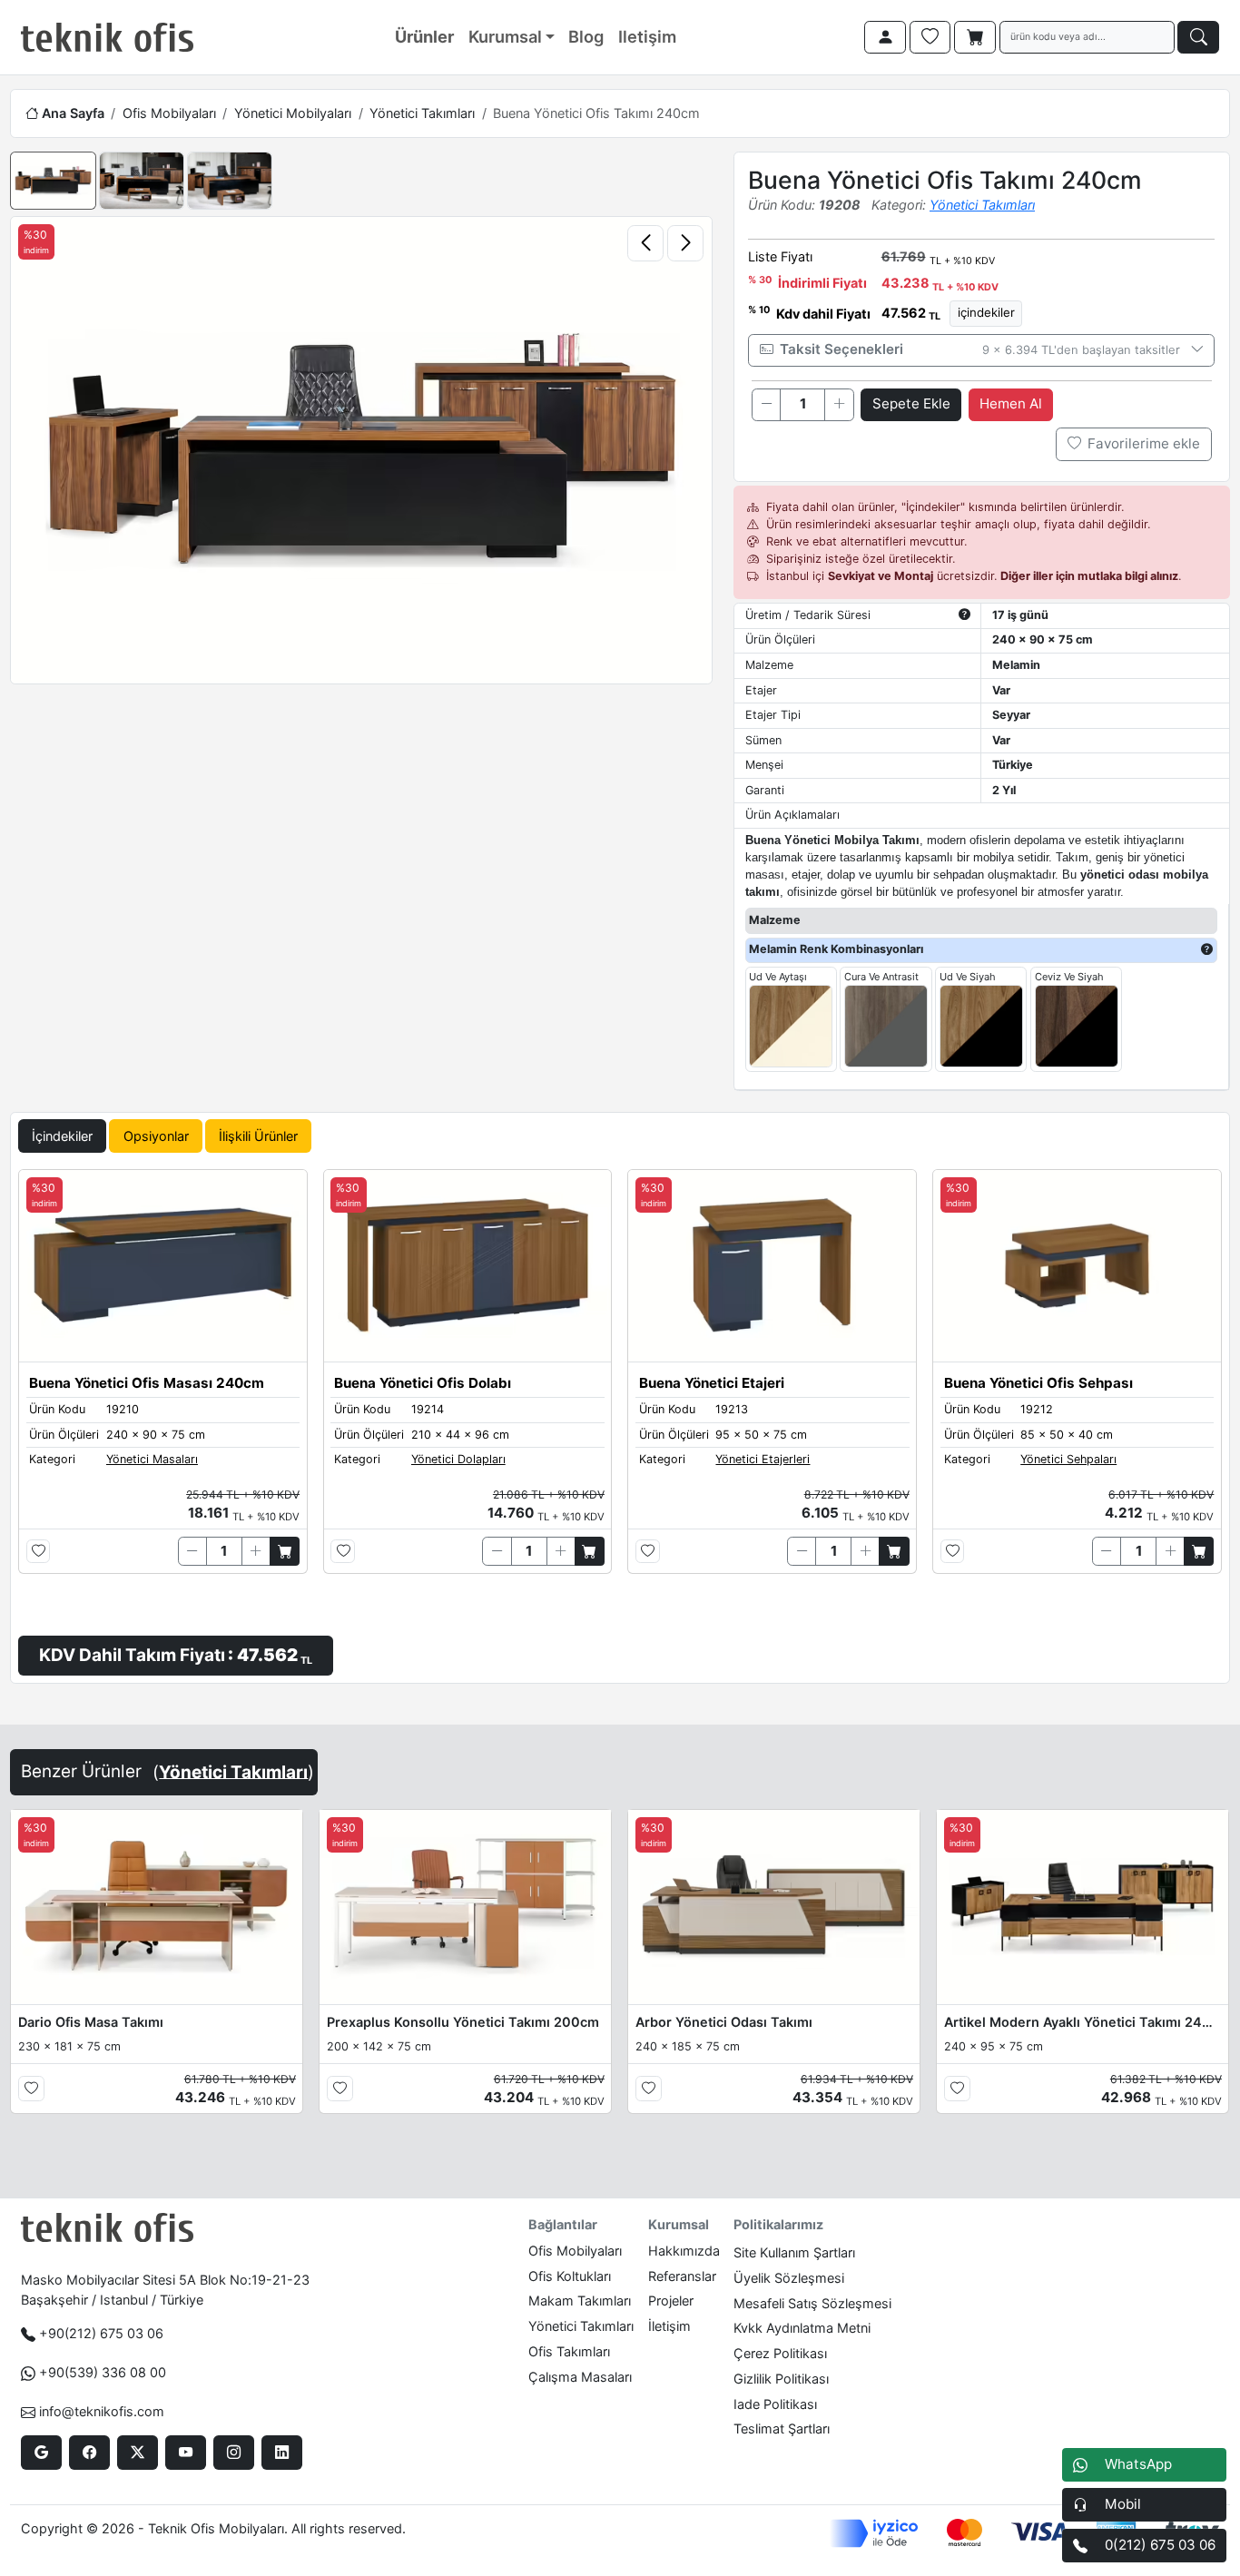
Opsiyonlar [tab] (156, 1136)
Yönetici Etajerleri (763, 1459)
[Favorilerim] (930, 37)
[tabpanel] (620, 1422)
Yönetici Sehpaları (1068, 1459)
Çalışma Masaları (580, 2377)
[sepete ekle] (285, 1551)
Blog (586, 36)
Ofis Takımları (569, 2351)
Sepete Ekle (911, 403)
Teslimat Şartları (782, 2429)
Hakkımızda (684, 2251)
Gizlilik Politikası (781, 2379)
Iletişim (647, 36)
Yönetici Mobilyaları (293, 113)
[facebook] (89, 2453)
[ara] (1198, 37)
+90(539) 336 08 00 (103, 2372)
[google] (41, 2453)
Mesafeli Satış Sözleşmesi (812, 2303)
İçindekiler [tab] (62, 1136)
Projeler (671, 2301)
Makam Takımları (580, 2301)
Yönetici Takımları (422, 113)
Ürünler (424, 36)
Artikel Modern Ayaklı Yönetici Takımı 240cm (1083, 2022)
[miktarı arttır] (839, 405)
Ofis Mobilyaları (169, 113)
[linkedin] (282, 2453)
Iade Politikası (775, 2404)
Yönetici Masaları (152, 1459)
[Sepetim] (975, 37)
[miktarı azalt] (766, 405)
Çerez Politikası (780, 2353)
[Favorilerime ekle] (39, 1552)
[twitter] (138, 2453)
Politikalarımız (778, 2224)
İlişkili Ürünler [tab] (258, 1136)
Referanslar (682, 2276)
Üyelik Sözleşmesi (789, 2278)
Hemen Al (1011, 403)
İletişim (669, 2326)
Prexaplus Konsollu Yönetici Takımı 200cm (463, 2022)
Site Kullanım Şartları (794, 2252)
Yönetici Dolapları (458, 1459)
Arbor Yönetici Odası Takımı (724, 2022)
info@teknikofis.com (102, 2411)
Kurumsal (505, 36)
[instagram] (234, 2453)
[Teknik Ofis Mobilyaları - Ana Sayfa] (107, 37)
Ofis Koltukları (570, 2276)
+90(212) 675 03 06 (101, 2333)
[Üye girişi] (885, 37)
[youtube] (186, 2453)
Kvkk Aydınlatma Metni (802, 2328)
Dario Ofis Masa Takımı (91, 2022)
